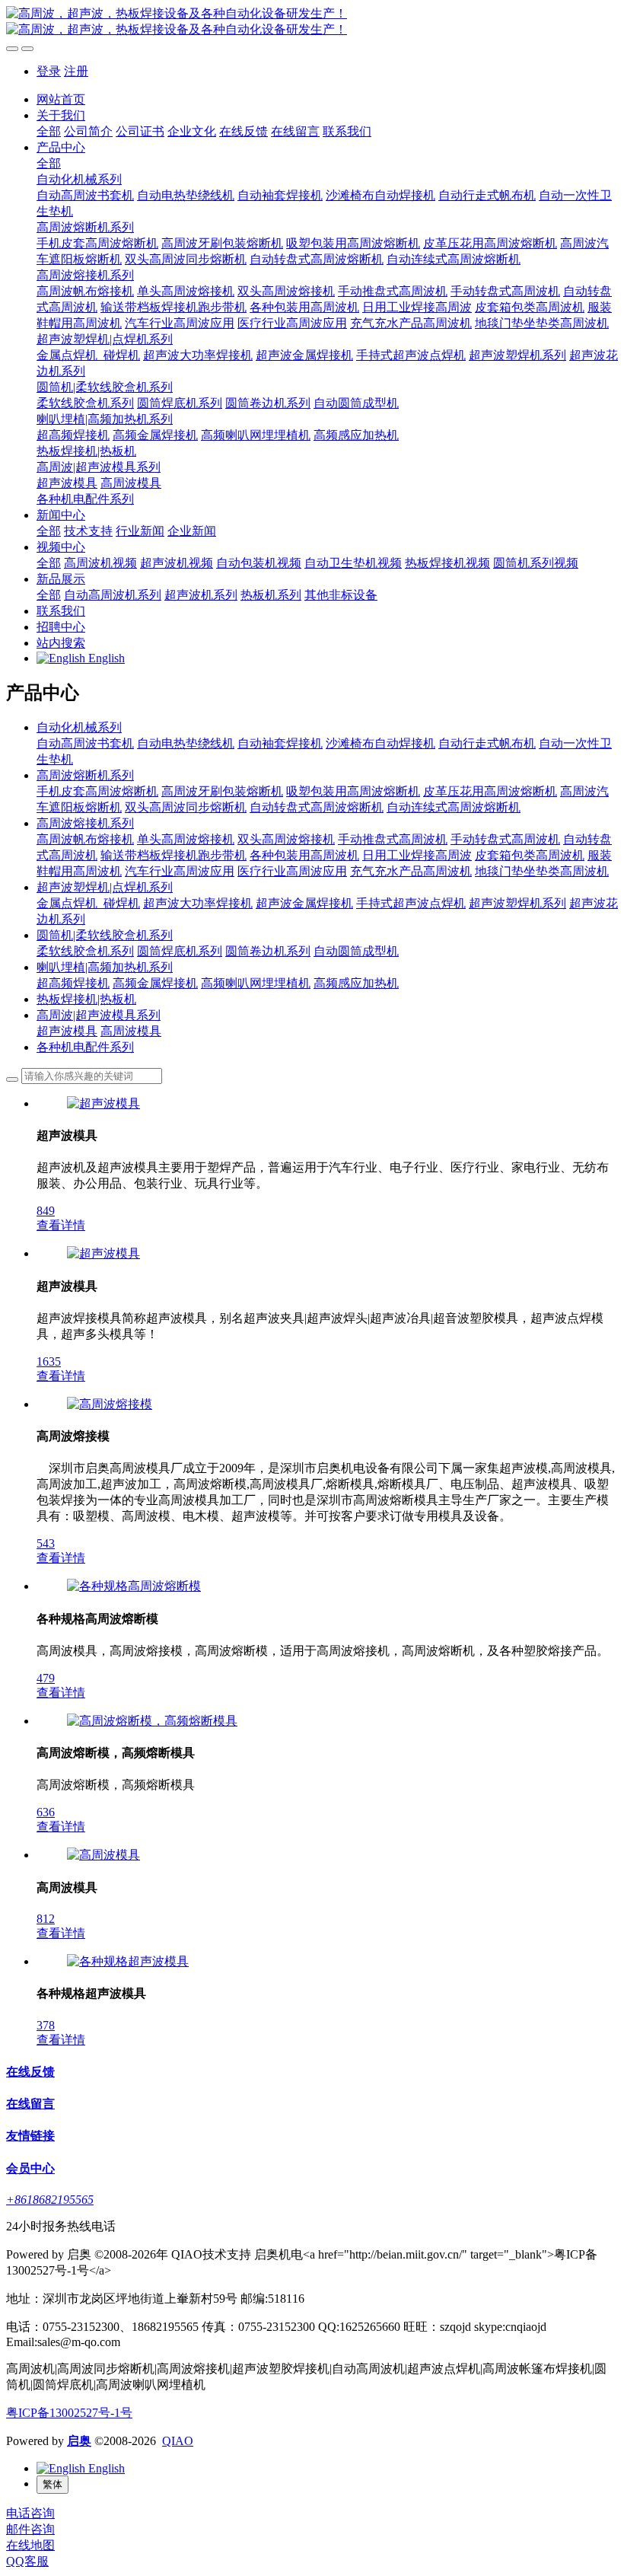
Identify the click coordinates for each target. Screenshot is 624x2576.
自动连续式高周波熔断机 (454, 807)
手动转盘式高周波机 (505, 839)
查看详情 (61, 1225)
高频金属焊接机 (155, 983)
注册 (76, 71)
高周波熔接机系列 (85, 823)
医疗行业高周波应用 (292, 871)
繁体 (53, 2484)
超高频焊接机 (73, 983)
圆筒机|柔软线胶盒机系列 (105, 935)
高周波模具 (131, 1031)
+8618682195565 (50, 2200)
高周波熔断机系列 (85, 775)
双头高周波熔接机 (286, 839)
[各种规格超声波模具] (128, 1961)
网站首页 (61, 99)
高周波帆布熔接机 (85, 839)
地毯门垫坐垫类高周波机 (542, 871)
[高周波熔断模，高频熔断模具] (152, 1721)
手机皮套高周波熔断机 (97, 791)
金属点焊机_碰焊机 (88, 903)
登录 (49, 71)
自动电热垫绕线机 (186, 743)
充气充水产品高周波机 (411, 871)
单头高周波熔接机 (186, 839)
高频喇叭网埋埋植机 (256, 983)
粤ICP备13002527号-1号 (69, 2413)
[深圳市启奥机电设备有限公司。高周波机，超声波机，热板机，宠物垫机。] (312, 22)
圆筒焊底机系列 (180, 951)
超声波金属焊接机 (304, 903)
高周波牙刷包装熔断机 (222, 791)
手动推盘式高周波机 (393, 839)
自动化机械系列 (79, 727)
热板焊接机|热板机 (86, 999)
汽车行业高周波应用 (180, 871)
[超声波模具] (103, 1103)
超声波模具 (67, 1031)
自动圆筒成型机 (356, 951)
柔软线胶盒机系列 (85, 951)
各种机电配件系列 (85, 1047)
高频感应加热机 (356, 983)
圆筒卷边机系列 (268, 951)
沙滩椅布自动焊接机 (380, 743)
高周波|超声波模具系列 (99, 1015)
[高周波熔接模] (110, 1404)
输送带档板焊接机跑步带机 (174, 855)
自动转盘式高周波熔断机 (317, 807)
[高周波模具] (103, 1855)
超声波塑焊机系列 (517, 903)
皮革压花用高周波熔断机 (490, 791)
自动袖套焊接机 (280, 743)
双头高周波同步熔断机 (186, 807)
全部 (49, 131)
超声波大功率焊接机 (198, 903)
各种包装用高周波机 (304, 855)
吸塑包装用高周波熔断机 (353, 791)
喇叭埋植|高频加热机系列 (105, 967)
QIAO (178, 2441)
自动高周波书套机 (85, 743)
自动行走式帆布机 (487, 743)
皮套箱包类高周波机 (530, 855)
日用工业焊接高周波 (417, 855)
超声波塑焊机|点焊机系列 (105, 887)
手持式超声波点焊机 (411, 903)
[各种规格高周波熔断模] (134, 1586)
